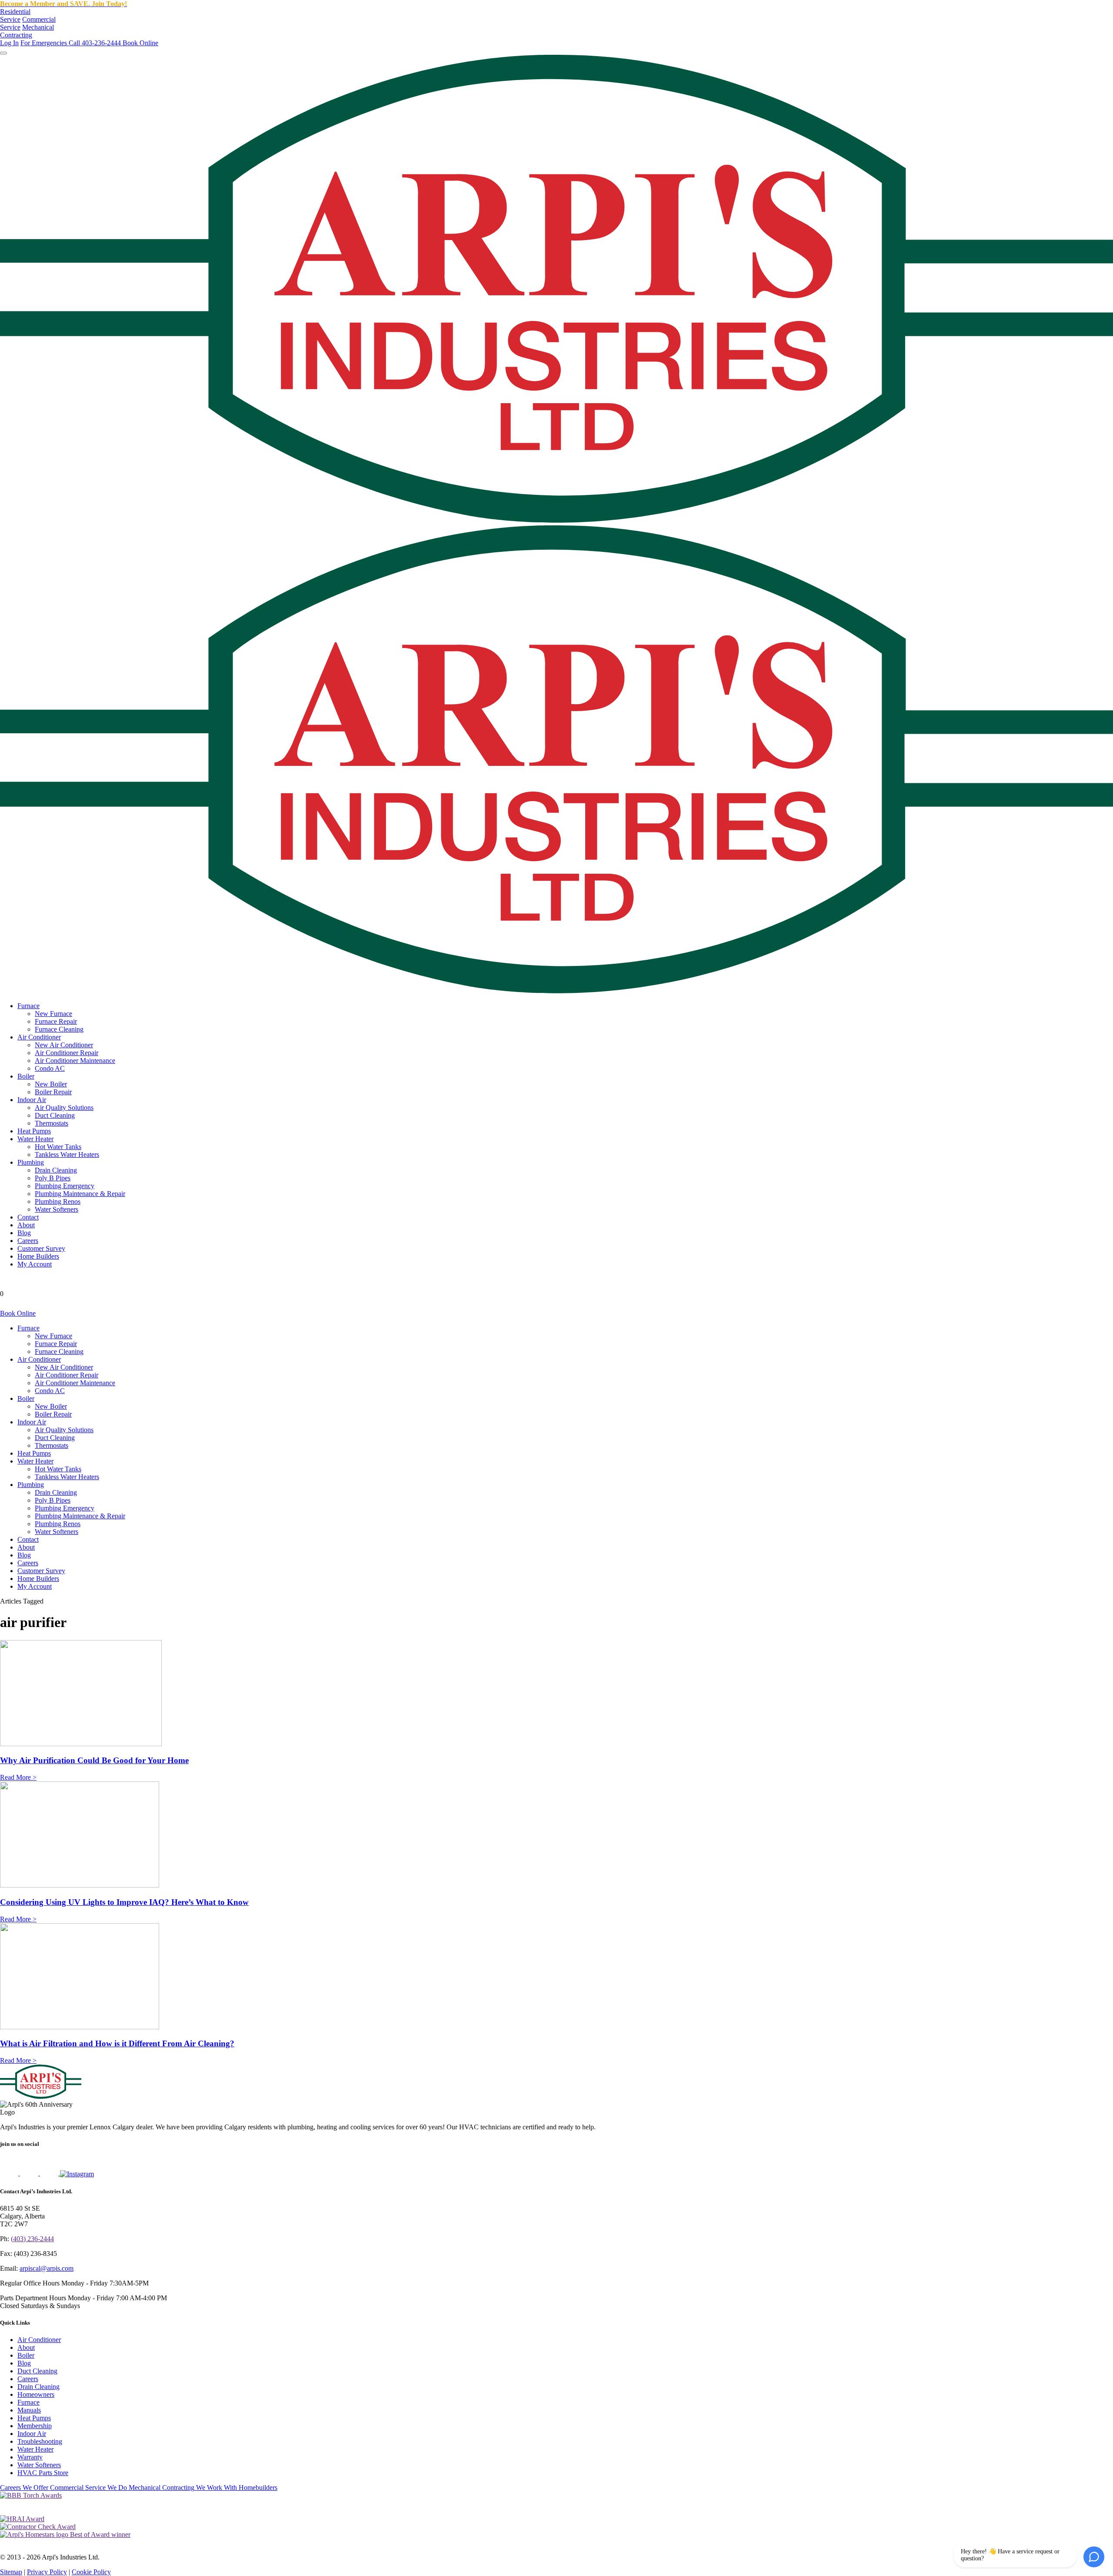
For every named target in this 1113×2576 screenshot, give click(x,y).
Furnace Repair (56, 1021)
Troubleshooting (40, 2441)
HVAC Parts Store (43, 2473)
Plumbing (31, 1162)
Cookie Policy (91, 2572)
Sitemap (11, 2572)
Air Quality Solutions (64, 1108)
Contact (28, 1217)
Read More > (18, 1777)
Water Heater (35, 1139)
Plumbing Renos (58, 1201)
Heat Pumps (34, 1131)
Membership (35, 2426)
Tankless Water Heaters (67, 1154)
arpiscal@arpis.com (47, 2268)
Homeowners (36, 2394)
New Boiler (51, 1084)
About (26, 1225)
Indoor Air (32, 1100)
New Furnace (53, 1014)
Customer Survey (41, 1248)
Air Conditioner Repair (67, 1053)
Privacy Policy (47, 2572)
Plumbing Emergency (65, 1186)
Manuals (29, 2410)
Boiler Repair (53, 1092)
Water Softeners (57, 1209)
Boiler (26, 1076)
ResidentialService (15, 15)
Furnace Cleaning (59, 1029)
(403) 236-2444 (32, 2239)
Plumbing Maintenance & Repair (80, 1194)
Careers (28, 1241)
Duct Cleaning (55, 1115)
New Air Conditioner (64, 1045)
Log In (9, 43)
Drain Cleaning (56, 1170)
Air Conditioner (39, 1037)
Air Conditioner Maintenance (75, 1061)
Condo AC (50, 1068)
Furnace (28, 1006)
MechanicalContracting (27, 31)
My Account (35, 1264)
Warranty (30, 2457)
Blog (24, 1233)
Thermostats (52, 1123)
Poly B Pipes (53, 1178)
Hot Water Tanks (58, 1147)
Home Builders (38, 1256)
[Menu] (3, 53)
